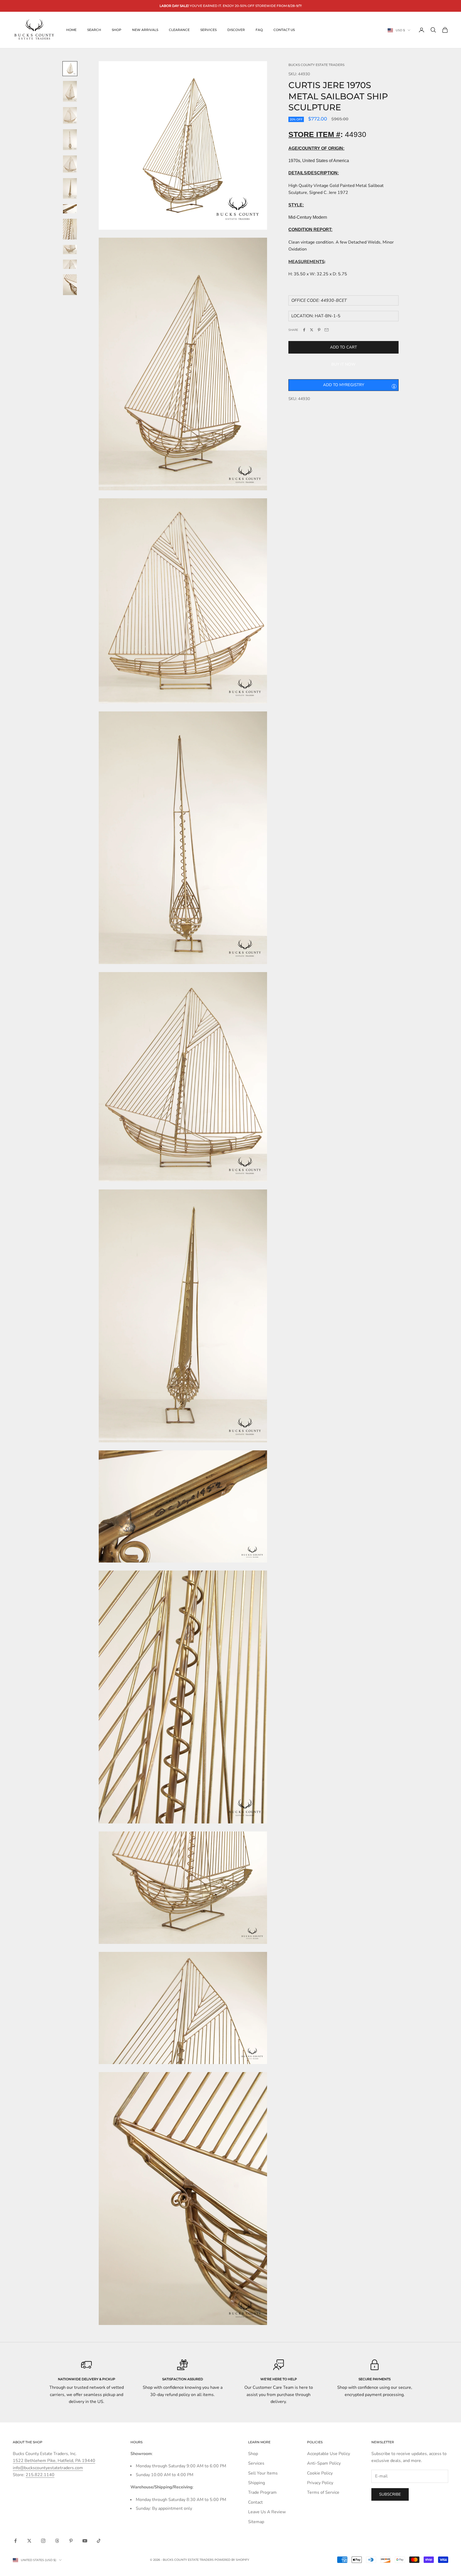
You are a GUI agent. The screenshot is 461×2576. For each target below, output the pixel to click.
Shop (117, 30)
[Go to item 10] (70, 264)
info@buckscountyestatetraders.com (48, 2468)
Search (94, 30)
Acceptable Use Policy (329, 2454)
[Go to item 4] (70, 140)
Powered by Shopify (232, 2560)
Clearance (179, 30)
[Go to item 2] (70, 91)
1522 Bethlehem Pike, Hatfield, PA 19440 (54, 2461)
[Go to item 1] (70, 69)
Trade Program (262, 2492)
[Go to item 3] (70, 116)
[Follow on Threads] (57, 2541)
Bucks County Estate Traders (316, 65)
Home (71, 30)
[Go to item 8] (70, 229)
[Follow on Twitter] (29, 2541)
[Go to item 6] (70, 189)
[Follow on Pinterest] (71, 2541)
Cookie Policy (320, 2473)
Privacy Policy (320, 2483)
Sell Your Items (263, 2473)
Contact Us (284, 30)
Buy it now (343, 364)
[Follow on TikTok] (99, 2541)
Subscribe (390, 2494)
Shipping (257, 2483)
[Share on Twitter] (312, 330)
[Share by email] (327, 330)
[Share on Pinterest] (319, 330)
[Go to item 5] (70, 164)
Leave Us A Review (267, 2512)
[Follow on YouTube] (85, 2541)
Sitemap (256, 2522)
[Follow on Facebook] (15, 2541)
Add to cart (343, 347)
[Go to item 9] (70, 250)
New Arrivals (145, 30)
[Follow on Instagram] (43, 2541)
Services (208, 30)
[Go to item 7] (70, 209)
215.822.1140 (40, 2475)
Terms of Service (323, 2492)
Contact (255, 2502)
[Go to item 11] (70, 285)
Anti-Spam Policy (324, 2463)
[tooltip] (394, 386)
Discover (236, 30)
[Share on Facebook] (304, 330)
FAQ (259, 30)
